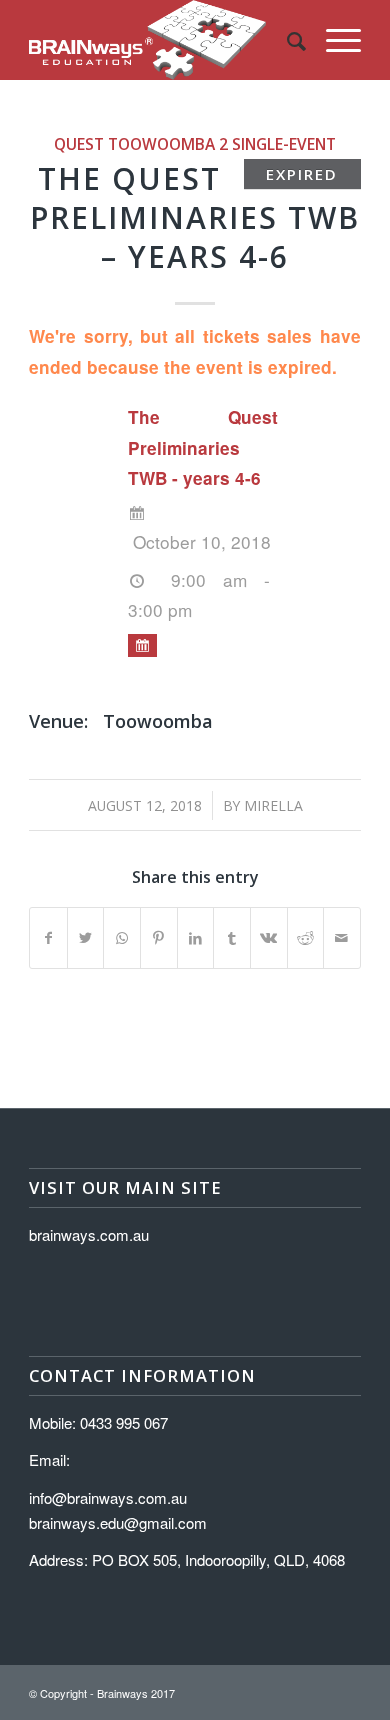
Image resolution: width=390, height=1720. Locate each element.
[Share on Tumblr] (232, 938)
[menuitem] (286, 40)
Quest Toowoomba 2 (141, 144)
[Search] (286, 40)
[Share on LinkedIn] (196, 938)
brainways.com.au (89, 1234)
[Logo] (161, 40)
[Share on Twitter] (86, 938)
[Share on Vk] (269, 938)
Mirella (273, 805)
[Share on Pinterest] (159, 938)
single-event (284, 144)
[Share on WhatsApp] (122, 938)
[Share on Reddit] (306, 938)
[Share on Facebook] (48, 938)
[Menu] (333, 40)
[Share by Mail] (342, 938)
